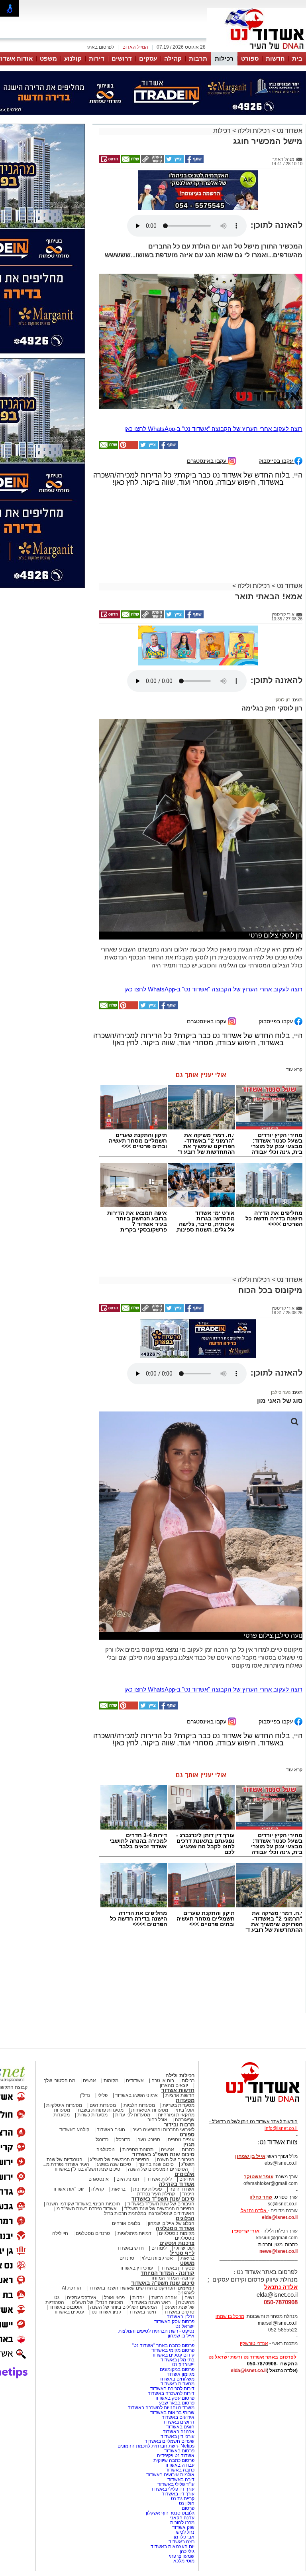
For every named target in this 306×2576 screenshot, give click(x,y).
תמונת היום (128, 2179)
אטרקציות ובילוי (157, 2258)
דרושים (122, 58)
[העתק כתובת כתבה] (152, 162)
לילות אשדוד (159, 2179)
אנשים (89, 2081)
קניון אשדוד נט (106, 2312)
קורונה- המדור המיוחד (172, 2278)
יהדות (138, 2298)
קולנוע (73, 58)
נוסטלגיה (106, 2150)
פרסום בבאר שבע (177, 2403)
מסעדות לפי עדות (133, 2115)
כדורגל (102, 2140)
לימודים (158, 2248)
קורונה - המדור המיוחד (168, 2273)
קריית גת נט (183, 2499)
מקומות (111, 2081)
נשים (189, 2298)
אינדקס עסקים (82, 2298)
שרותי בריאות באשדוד (172, 2412)
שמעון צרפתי (182, 2556)
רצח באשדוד (181, 2542)
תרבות (198, 58)
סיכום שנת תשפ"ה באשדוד (163, 2283)
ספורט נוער (149, 2140)
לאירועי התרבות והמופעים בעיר (164, 2130)
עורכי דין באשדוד (136, 2268)
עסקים (148, 58)
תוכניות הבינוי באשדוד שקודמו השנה (82, 2204)
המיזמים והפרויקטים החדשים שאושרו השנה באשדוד (141, 2288)
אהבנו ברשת (164, 2298)
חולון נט (186, 2503)
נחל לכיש (185, 2532)
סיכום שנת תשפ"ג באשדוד (163, 2155)
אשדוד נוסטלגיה (175, 2228)
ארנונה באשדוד (179, 2432)
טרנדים (127, 2258)
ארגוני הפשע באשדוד (136, 2095)
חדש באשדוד (130, 2248)
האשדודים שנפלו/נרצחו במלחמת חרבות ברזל (149, 2213)
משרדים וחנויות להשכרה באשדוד (161, 2408)
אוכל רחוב (157, 2120)
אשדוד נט (289, 131)
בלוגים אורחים (126, 2223)
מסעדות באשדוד (178, 2384)
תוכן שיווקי (184, 2248)
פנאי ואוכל (114, 2298)
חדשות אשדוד (178, 2090)
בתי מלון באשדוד (178, 2360)
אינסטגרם (99, 2179)
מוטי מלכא (184, 2561)
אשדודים (135, 2081)
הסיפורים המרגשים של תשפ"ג (120, 2159)
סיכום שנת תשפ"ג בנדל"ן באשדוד (87, 2169)
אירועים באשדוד (178, 2417)
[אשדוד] (257, 51)
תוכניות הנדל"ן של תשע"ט (97, 2302)
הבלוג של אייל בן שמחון (171, 2223)
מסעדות (185, 2100)
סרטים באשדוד (179, 2312)
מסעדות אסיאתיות (150, 2110)
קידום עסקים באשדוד (173, 2355)
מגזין (189, 2145)
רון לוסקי (282, 700)
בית (297, 58)
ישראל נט (185, 2326)
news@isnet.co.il (279, 2251)
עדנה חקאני (182, 2518)
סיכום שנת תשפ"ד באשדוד (163, 2199)
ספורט (250, 58)
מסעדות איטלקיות (64, 2105)
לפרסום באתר (100, 47)
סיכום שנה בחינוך (156, 2164)
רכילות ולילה (254, 131)
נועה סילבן (281, 1392)
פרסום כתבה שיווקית (173, 2460)
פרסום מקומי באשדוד (173, 2350)
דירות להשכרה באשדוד (171, 2393)
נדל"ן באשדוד (181, 2317)
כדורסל (123, 2140)
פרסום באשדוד (179, 2451)
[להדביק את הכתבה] (128, 447)
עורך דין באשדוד (178, 2494)
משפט (48, 58)
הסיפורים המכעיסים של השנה (158, 2169)
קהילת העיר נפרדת (156, 2194)
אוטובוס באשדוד (66, 2307)
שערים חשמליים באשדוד (170, 2441)
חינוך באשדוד (142, 2312)
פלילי (103, 2095)
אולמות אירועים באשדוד (170, 2475)
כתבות (188, 2150)
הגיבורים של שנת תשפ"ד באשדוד (160, 2204)
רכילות (224, 58)
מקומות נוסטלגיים (176, 2233)
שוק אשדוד (183, 2527)
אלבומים (184, 2174)
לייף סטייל (182, 2253)
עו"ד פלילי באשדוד (175, 2484)
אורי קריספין (246, 2231)
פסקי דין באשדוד (178, 2268)
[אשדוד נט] (252, 2104)
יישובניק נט (183, 2365)
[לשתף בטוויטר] (174, 162)
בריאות (119, 2189)
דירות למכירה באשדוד (172, 2388)
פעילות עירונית (147, 2189)
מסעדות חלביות (139, 2105)
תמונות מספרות (137, 2150)
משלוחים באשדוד (177, 2379)
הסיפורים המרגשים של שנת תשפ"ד (159, 2209)
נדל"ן (85, 2095)
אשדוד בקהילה (177, 2184)
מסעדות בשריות (178, 2105)
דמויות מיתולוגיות (134, 2233)
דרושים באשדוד (178, 2422)
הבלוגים (185, 2218)
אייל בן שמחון (181, 2336)
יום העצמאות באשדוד (173, 2546)
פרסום (187, 2508)
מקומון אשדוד (181, 2374)
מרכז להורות (182, 2523)
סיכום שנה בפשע (114, 2164)
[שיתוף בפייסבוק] (194, 162)
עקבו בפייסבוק (277, 461)
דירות (97, 58)
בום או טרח (163, 2081)
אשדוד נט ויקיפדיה (175, 2456)
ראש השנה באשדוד (151, 2302)
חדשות (275, 58)
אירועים (187, 2179)
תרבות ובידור (179, 2125)
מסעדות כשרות (92, 2115)
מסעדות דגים (103, 2105)
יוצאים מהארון (174, 2085)
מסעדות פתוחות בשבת (101, 2110)
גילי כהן (187, 2551)
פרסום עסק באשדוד (174, 2321)
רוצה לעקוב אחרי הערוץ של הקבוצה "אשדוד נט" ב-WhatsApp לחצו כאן (213, 429)
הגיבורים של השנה (176, 2159)
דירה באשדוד (181, 2479)
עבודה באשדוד (179, 2465)
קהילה (173, 58)
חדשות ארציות (180, 2095)
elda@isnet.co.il (280, 2217)
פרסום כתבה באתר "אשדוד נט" (163, 2345)
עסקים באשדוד (69, 2312)
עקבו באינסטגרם (207, 461)
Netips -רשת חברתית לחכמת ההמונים (156, 2446)
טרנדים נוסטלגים (93, 2233)
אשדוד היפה (181, 2189)
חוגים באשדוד (111, 2130)
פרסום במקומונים (177, 2369)
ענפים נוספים (181, 2140)
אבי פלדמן (184, 2537)
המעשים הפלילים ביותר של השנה (124, 2307)
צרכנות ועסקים (177, 2243)
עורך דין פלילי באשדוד (172, 2489)
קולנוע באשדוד (74, 2130)
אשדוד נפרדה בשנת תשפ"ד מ (86, 2209)
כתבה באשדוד (179, 2470)
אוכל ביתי (184, 2110)
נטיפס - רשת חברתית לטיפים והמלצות (156, 2331)
